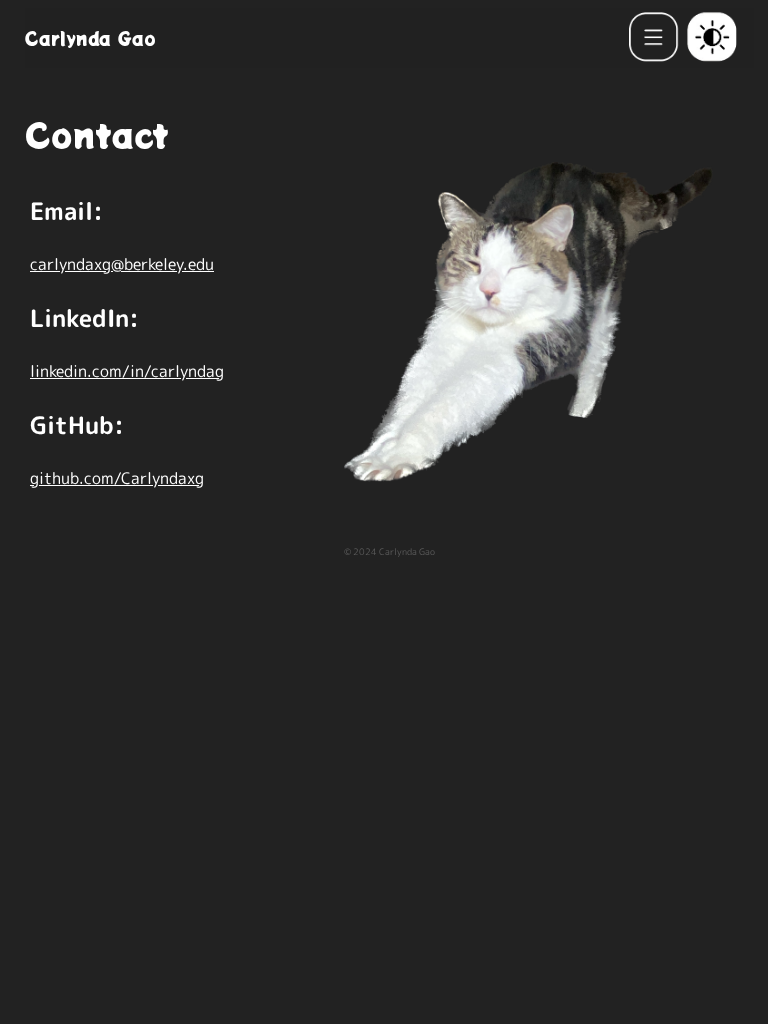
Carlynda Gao (90, 38)
